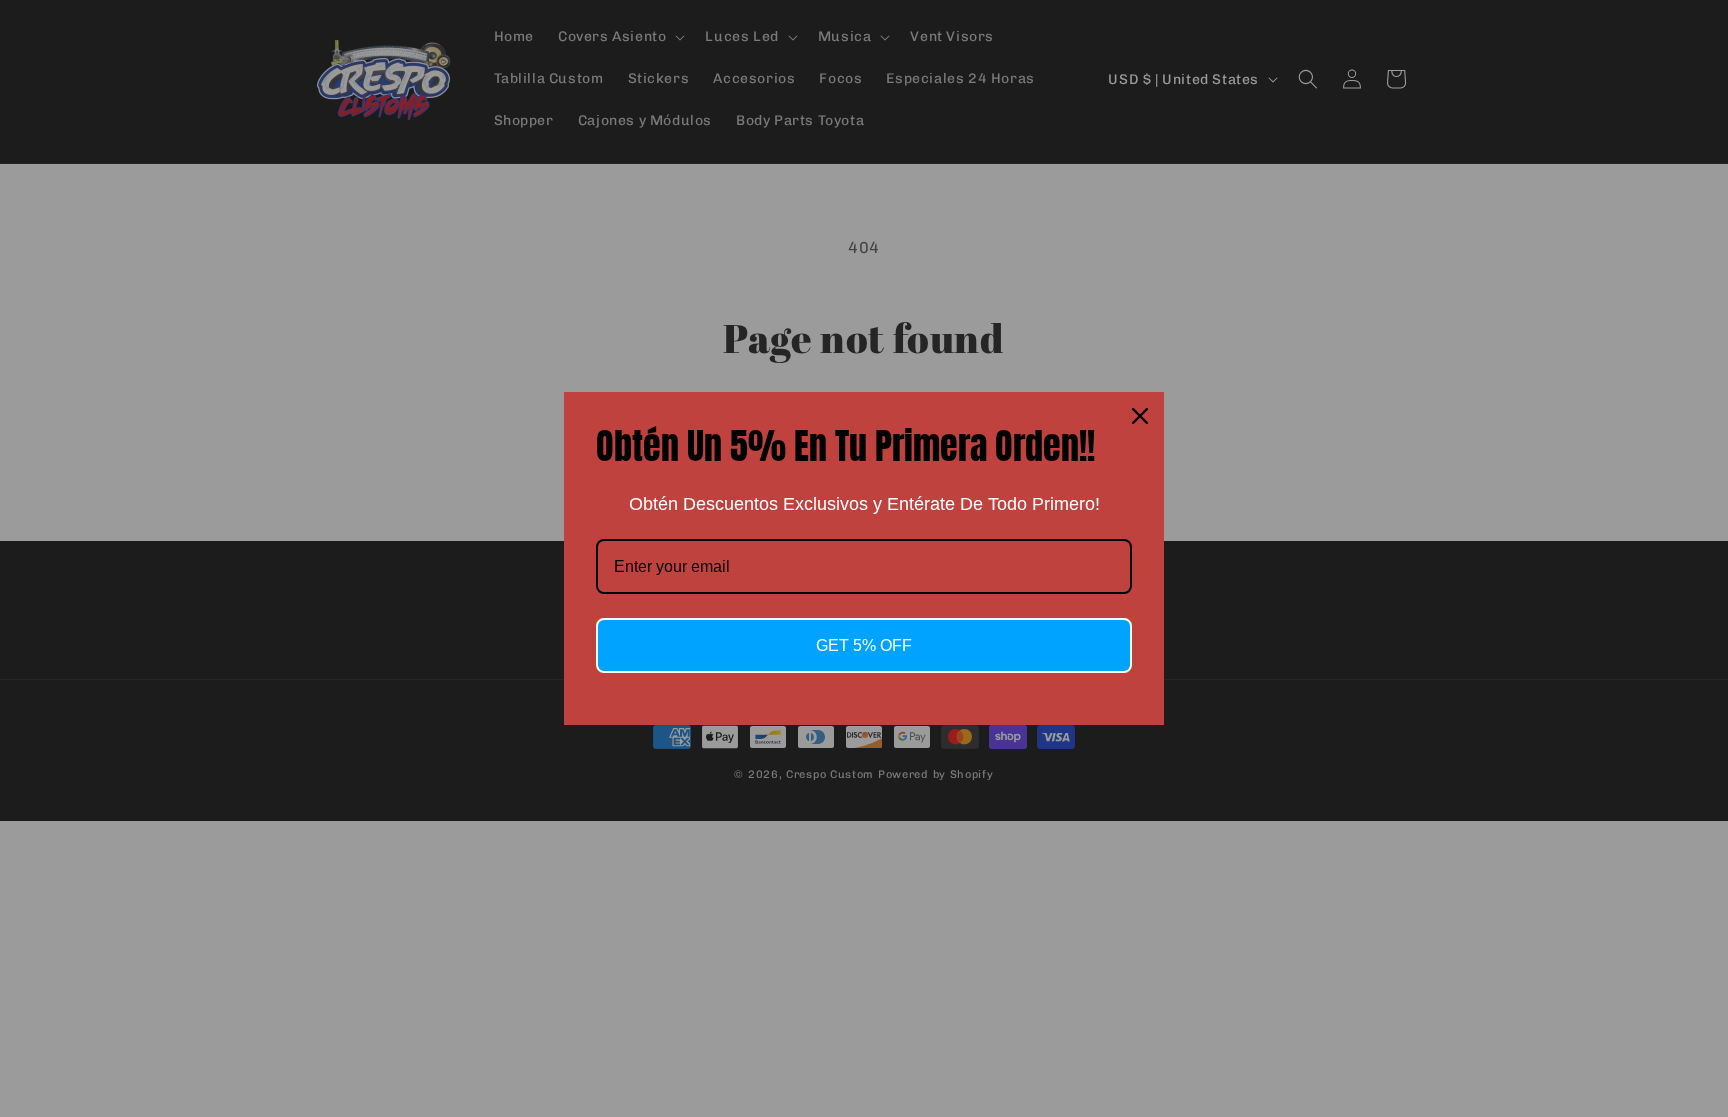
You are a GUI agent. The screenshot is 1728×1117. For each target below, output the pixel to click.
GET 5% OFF (864, 645)
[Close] (1140, 416)
